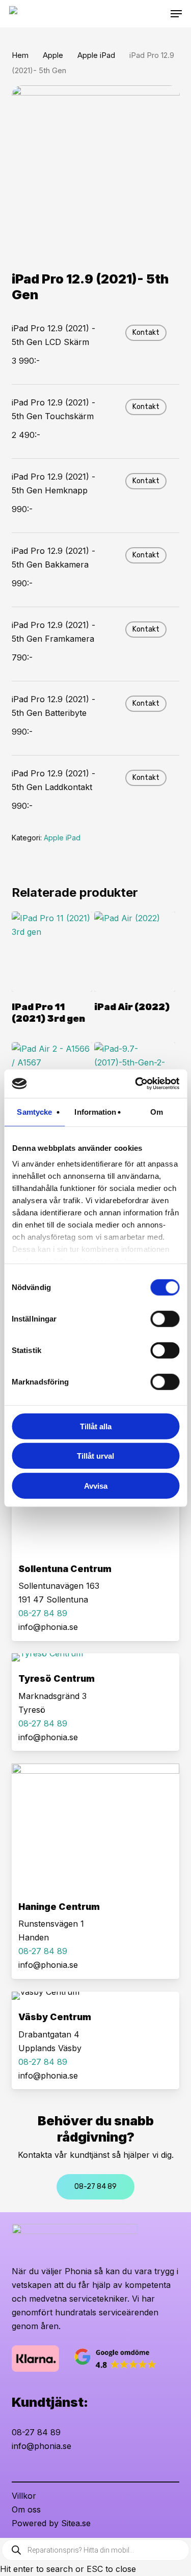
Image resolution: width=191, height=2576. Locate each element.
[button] (176, 14)
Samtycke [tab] (34, 1111)
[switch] (165, 1318)
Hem (20, 55)
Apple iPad (96, 55)
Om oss (26, 2509)
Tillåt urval (95, 1456)
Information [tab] (95, 1111)
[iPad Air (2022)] (134, 952)
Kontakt (146, 333)
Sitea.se (76, 2523)
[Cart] (160, 14)
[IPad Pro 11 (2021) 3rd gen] (52, 952)
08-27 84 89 (36, 2432)
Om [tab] (157, 1111)
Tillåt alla (96, 1426)
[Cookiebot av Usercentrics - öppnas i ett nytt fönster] (136, 1084)
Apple (53, 55)
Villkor (24, 2496)
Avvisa (96, 1485)
